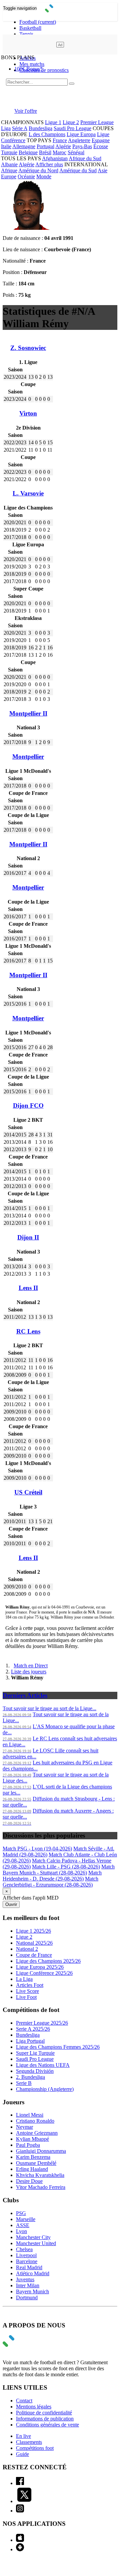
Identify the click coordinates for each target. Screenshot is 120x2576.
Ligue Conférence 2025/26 (44, 1973)
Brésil (45, 152)
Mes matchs (32, 64)
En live (23, 2436)
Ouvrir (11, 1904)
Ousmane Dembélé (36, 2163)
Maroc (59, 152)
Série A (20, 128)
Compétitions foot (35, 2448)
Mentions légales (34, 2407)
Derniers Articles (25, 1695)
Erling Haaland (32, 2169)
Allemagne (24, 146)
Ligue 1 (53, 122)
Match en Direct (31, 1666)
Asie (102, 170)
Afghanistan (55, 158)
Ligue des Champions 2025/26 (48, 1961)
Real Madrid (29, 2267)
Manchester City (33, 2237)
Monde (44, 176)
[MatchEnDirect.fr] (60, 11)
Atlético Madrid (33, 2273)
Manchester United (36, 2243)
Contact (24, 2401)
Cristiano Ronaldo (35, 2121)
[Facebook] (20, 2483)
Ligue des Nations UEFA (43, 2065)
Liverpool (26, 2255)
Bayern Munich (32, 2291)
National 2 (27, 1949)
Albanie (9, 164)
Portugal (45, 146)
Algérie (63, 146)
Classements (29, 2442)
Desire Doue (29, 2181)
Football (38, 22)
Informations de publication (45, 2419)
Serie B (24, 2083)
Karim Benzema (33, 2157)
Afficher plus (49, 164)
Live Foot (26, 1997)
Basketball (30, 28)
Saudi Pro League (72, 128)
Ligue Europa (81, 134)
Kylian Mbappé (32, 2139)
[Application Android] (20, 2549)
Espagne (101, 140)
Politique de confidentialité (44, 2413)
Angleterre (79, 140)
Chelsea (24, 2249)
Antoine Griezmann (37, 2133)
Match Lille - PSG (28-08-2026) (66, 1867)
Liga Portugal (30, 2041)
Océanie (26, 176)
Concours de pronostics (44, 70)
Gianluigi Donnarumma (41, 2151)
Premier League (97, 122)
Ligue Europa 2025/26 (40, 1967)
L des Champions (47, 134)
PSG (21, 2213)
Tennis (26, 34)
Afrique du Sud (85, 158)
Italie (6, 146)
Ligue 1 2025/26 (33, 1931)
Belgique (28, 152)
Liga (6, 128)
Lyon (21, 2231)
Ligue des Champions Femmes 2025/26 (58, 2047)
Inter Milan (28, 2285)
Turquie (9, 152)
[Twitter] (24, 2501)
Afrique (9, 170)
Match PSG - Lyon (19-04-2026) (37, 1849)
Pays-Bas (82, 146)
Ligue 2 (71, 122)
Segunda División (35, 2071)
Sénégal (76, 152)
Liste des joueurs (29, 1672)
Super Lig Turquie (35, 2053)
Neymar (24, 2127)
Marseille (26, 2219)
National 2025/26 (34, 1943)
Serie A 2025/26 (33, 2029)
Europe (9, 176)
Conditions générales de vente (47, 2425)
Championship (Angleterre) (45, 2089)
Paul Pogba (28, 2145)
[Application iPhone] (20, 2540)
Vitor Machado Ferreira (41, 2187)
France (60, 140)
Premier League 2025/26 (42, 2023)
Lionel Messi (30, 2115)
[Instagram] (20, 2511)
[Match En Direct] (24, 2345)
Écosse (101, 146)
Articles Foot (30, 1985)
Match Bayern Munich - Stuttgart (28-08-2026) (59, 1870)
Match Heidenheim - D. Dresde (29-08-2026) (52, 1876)
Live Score (27, 1991)
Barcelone (27, 2261)
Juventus (25, 2279)
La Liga (24, 1979)
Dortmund (27, 2297)
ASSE (23, 2225)
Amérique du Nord (38, 170)
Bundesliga (40, 128)
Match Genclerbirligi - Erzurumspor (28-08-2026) (50, 1882)
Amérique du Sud (78, 170)
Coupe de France (34, 1955)
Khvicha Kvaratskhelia (40, 2175)
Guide (22, 2454)
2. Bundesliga (30, 2077)
